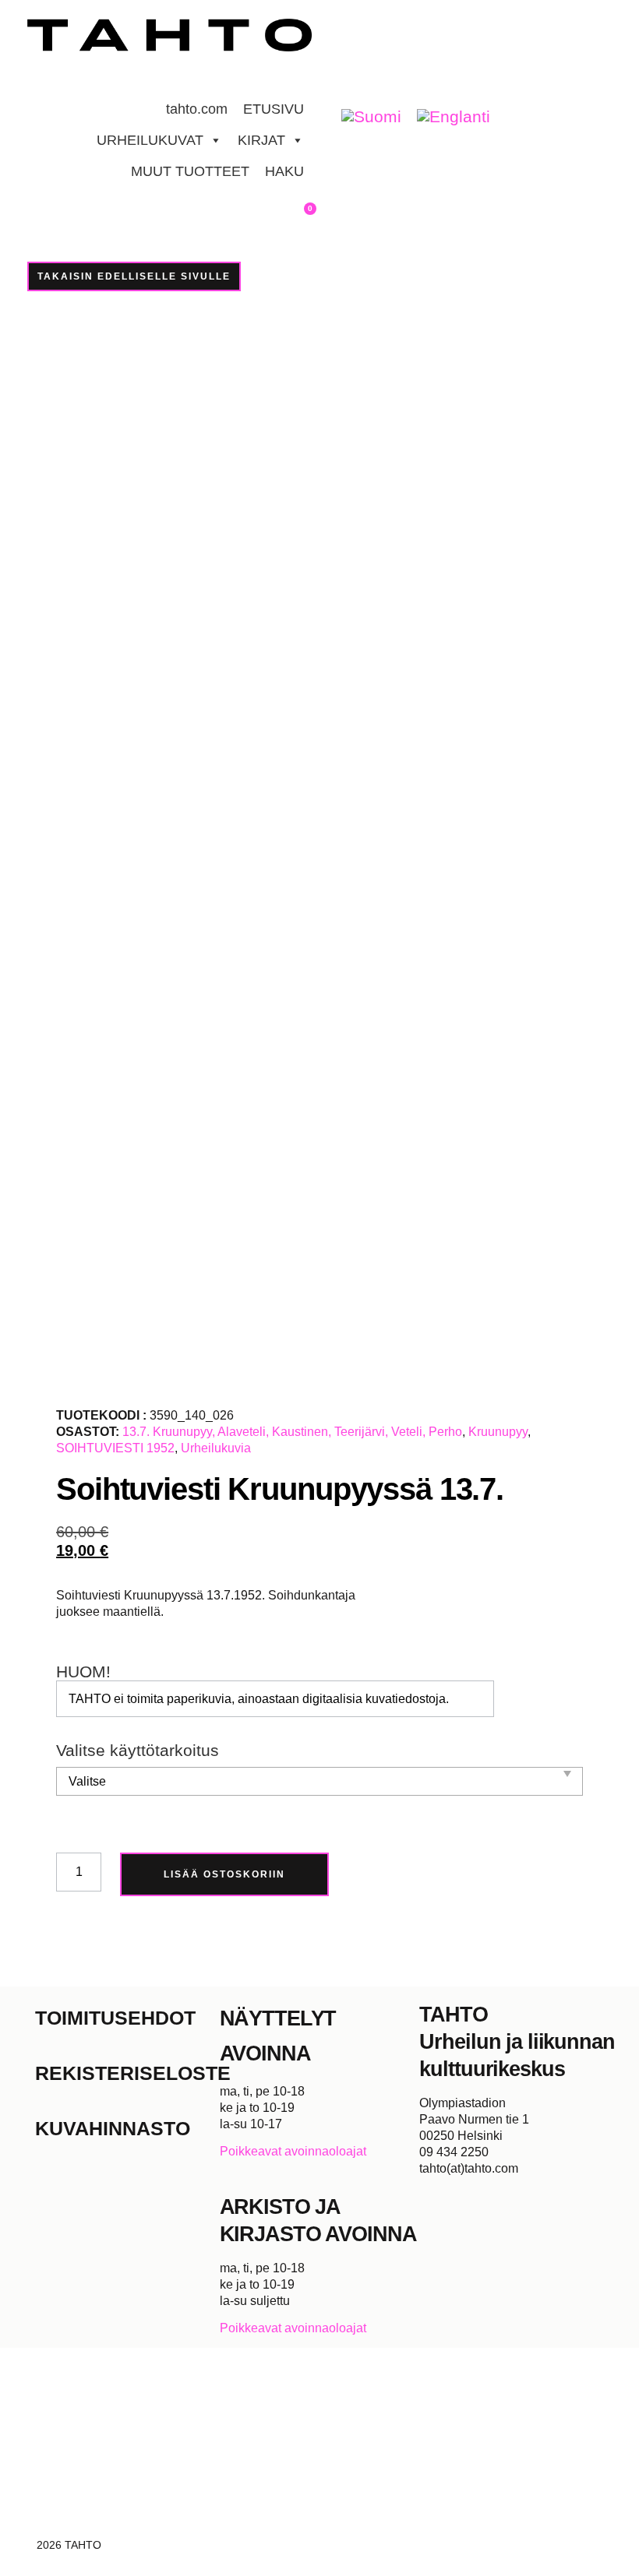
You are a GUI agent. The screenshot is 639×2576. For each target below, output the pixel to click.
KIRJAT (261, 140)
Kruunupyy (498, 1432)
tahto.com (197, 109)
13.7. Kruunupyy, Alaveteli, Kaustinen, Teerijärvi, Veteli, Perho (292, 1432)
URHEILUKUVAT (150, 140)
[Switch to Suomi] (371, 117)
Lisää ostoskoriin (224, 1874)
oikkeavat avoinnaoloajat (297, 2151)
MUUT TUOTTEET (190, 171)
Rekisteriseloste (127, 2073)
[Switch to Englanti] (454, 117)
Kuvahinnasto (113, 2128)
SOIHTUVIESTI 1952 (115, 1448)
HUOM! (83, 1672)
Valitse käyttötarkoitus (138, 1751)
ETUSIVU (274, 109)
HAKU (284, 171)
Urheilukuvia (216, 1448)
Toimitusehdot (115, 2018)
